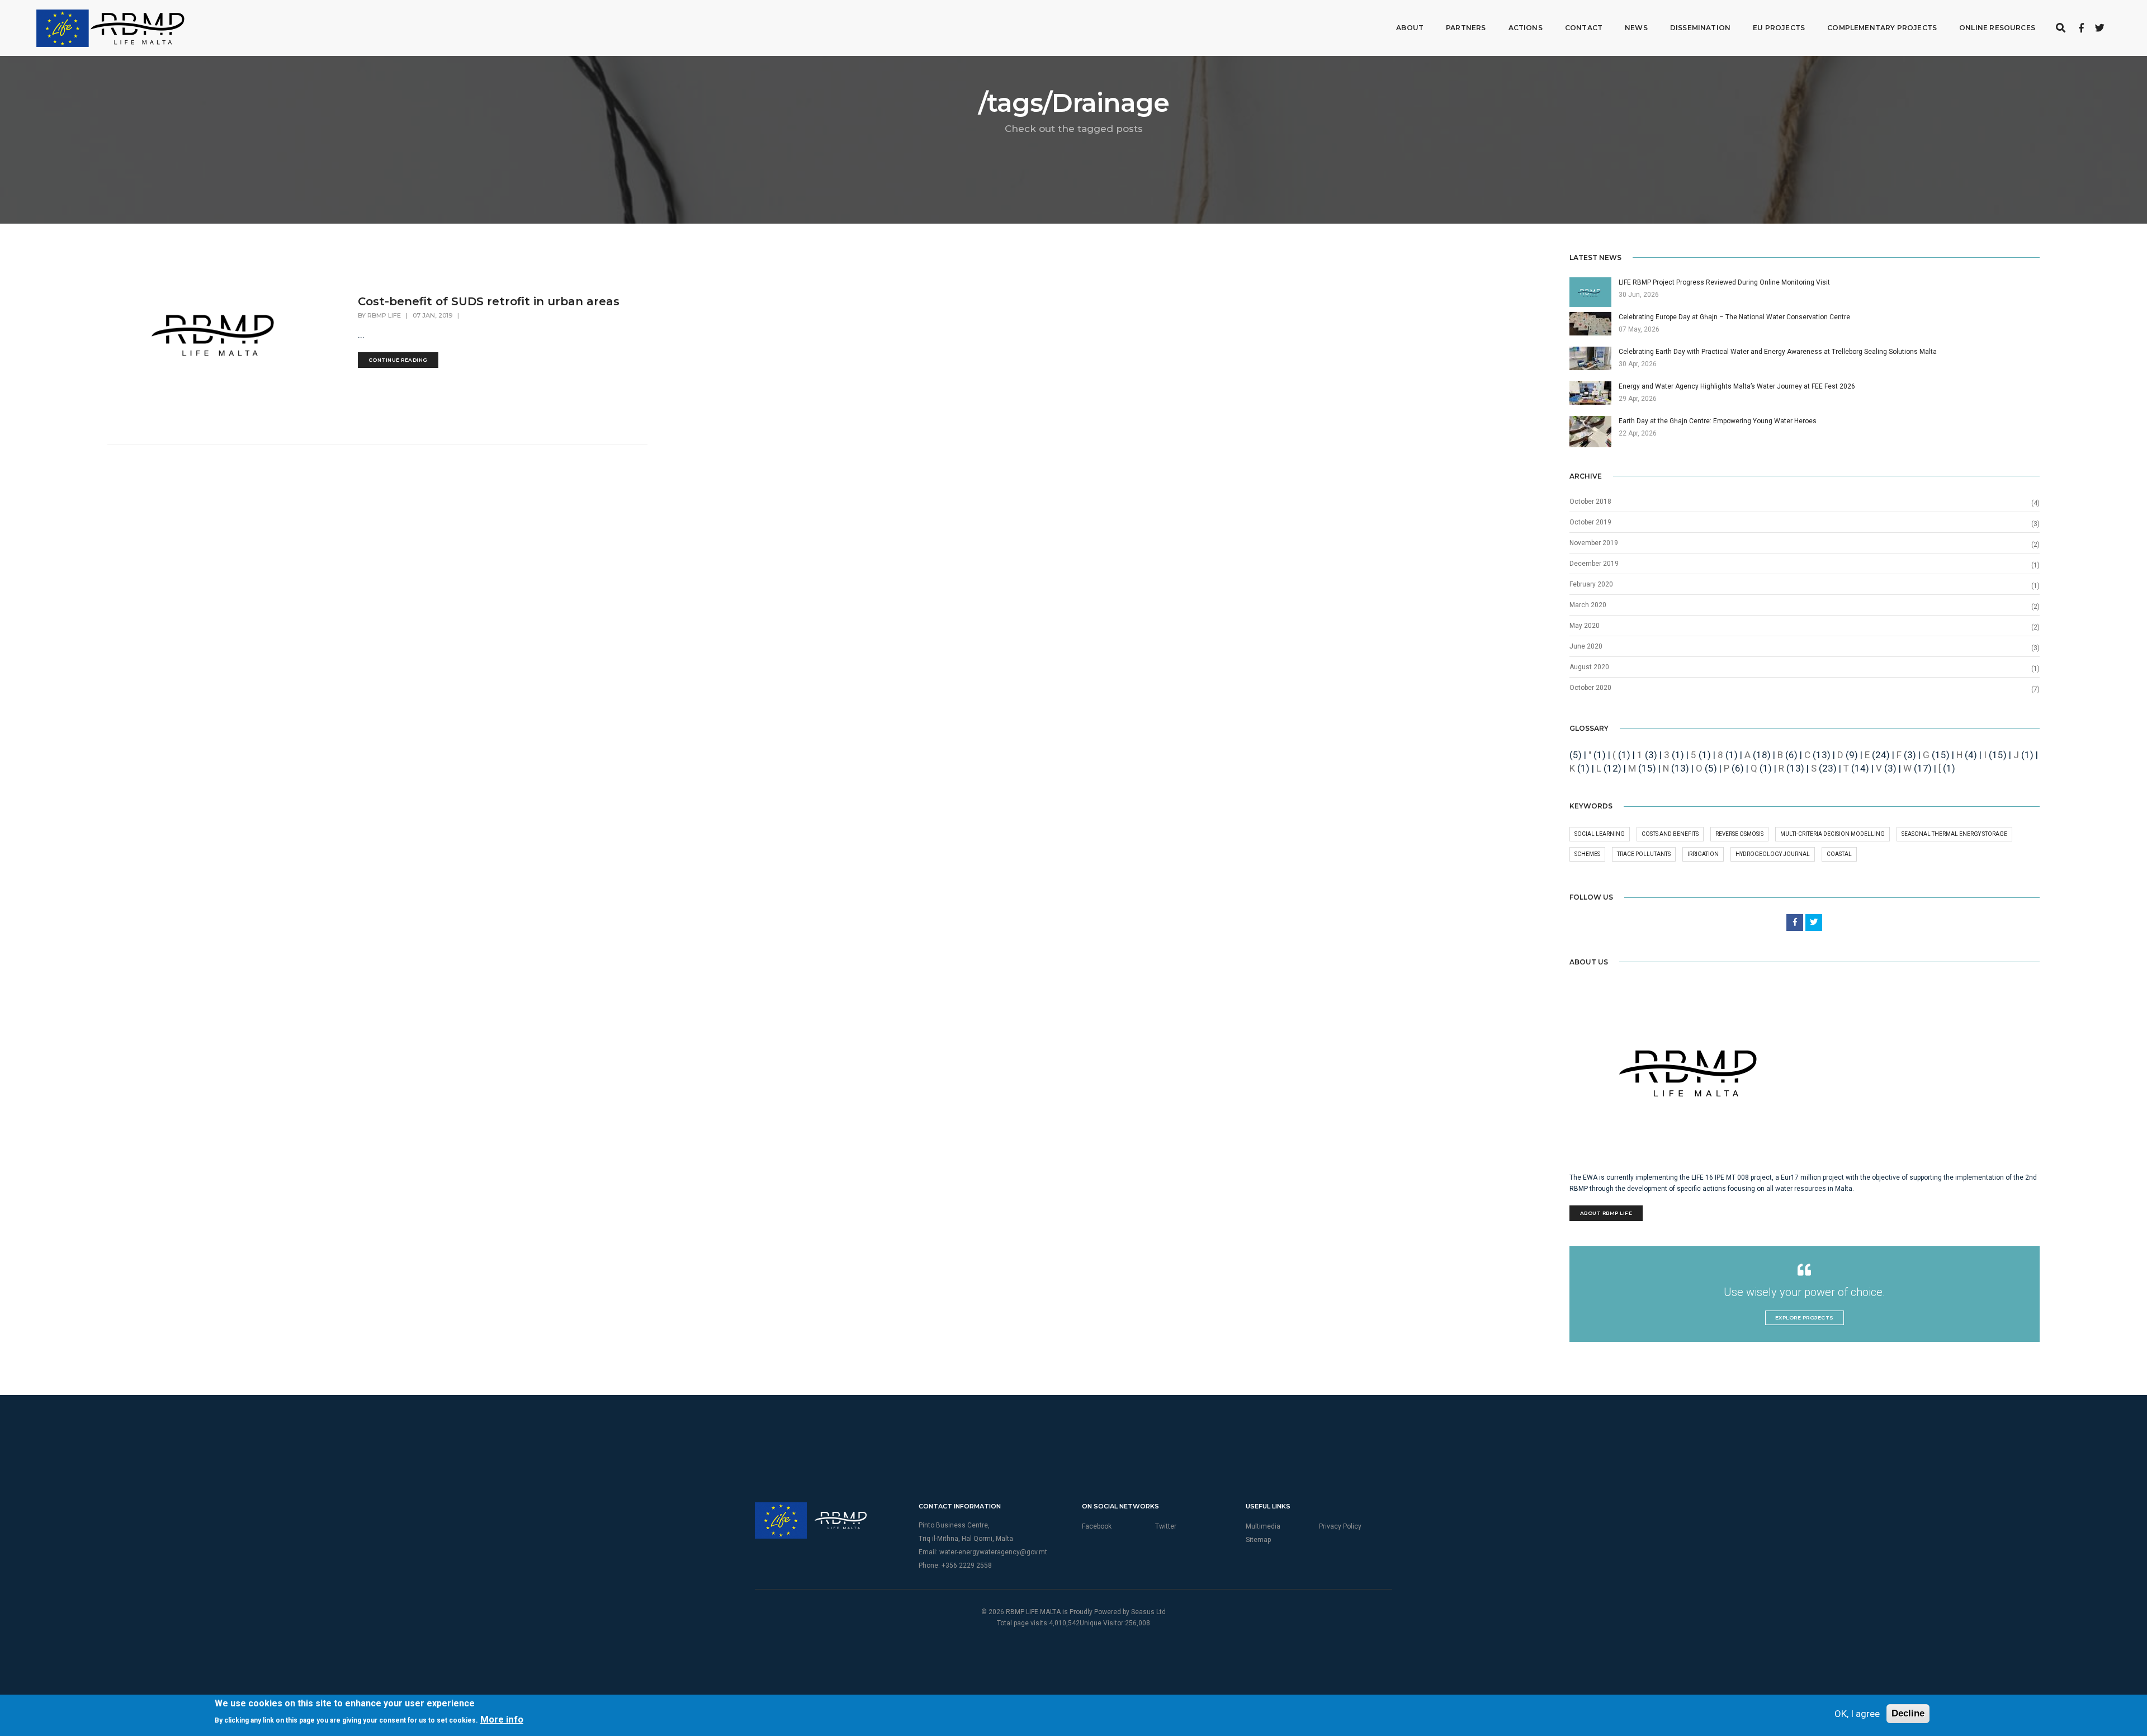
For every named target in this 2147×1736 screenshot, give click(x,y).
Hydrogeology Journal (1773, 854)
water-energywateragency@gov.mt (993, 1552)
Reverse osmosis (1739, 834)
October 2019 (1590, 522)
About (1410, 28)
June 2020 (1586, 646)
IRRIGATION (1703, 854)
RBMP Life (384, 315)
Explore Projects (1805, 1318)
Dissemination (1700, 28)
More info (502, 1719)
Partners (1466, 28)
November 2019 (1594, 543)
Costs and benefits (1670, 834)
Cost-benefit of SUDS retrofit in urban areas (489, 301)
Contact (1584, 28)
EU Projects (1779, 28)
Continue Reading (398, 360)
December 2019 (1594, 564)
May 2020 (1585, 626)
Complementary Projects (1882, 28)
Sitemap (1258, 1540)
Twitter (1166, 1526)
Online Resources (1997, 28)
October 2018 (1590, 502)
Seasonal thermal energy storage (1954, 834)
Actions (1526, 28)
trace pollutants (1644, 854)
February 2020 (1591, 584)
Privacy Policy (1340, 1526)
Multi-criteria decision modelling (1832, 834)
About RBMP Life (1606, 1213)
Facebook (1097, 1526)
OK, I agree (1857, 1714)
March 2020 (1588, 605)
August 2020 (1589, 667)
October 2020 (1590, 688)
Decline (1908, 1713)
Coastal (1839, 854)
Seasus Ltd (1148, 1612)
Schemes (1587, 854)
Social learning (1600, 834)
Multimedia (1263, 1526)
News (1636, 28)
